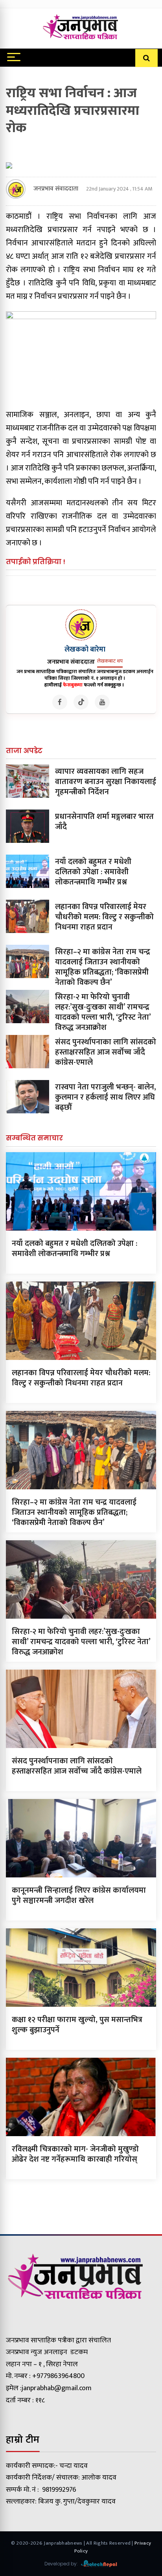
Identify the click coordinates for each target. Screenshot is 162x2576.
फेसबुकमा (73, 685)
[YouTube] (102, 702)
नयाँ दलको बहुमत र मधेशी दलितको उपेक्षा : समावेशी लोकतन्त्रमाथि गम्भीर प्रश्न (93, 872)
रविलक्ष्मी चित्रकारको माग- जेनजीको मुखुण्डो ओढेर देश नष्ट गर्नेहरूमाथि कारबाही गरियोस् (75, 2154)
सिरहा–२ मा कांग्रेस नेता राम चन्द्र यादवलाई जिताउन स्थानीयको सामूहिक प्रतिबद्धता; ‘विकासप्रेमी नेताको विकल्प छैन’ (103, 967)
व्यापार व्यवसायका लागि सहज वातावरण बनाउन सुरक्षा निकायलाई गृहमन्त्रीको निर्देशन (106, 782)
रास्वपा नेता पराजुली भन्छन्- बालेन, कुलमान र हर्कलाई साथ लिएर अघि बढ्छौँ (106, 1097)
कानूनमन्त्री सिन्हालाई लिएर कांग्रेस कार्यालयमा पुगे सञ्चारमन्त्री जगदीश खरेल (79, 1895)
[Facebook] (60, 702)
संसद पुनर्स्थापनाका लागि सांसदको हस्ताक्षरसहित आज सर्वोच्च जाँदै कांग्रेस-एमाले (106, 1052)
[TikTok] (81, 702)
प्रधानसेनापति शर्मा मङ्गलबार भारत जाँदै (104, 822)
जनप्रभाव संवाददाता (56, 189)
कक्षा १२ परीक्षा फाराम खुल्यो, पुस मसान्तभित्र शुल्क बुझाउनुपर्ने (77, 2025)
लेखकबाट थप (110, 661)
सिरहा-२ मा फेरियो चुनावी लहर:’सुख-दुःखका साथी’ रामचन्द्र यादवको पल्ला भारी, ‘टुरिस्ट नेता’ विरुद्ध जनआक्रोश (103, 1012)
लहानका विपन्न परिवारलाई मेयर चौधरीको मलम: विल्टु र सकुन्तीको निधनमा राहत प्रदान (104, 917)
